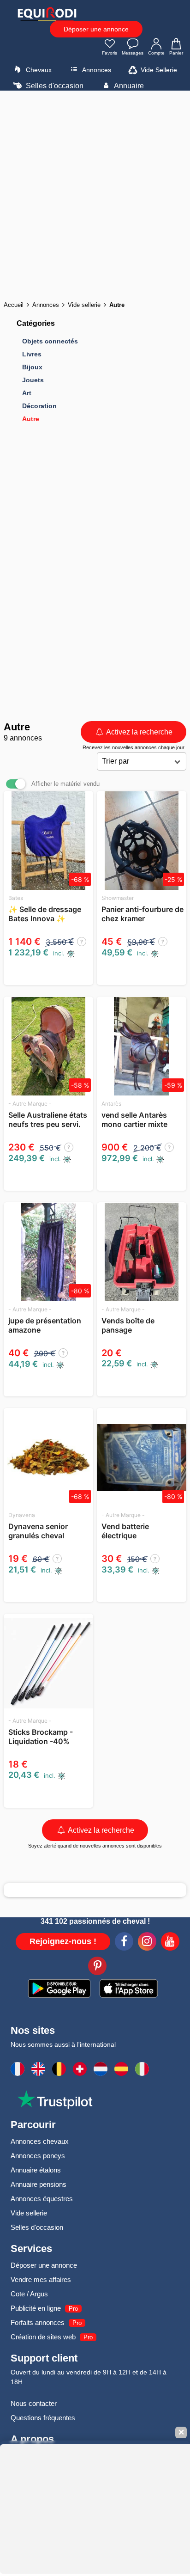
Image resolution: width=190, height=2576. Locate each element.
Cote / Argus (29, 2294)
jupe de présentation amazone (45, 1325)
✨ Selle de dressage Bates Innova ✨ (45, 914)
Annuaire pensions (39, 2184)
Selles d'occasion (54, 86)
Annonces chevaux (40, 2141)
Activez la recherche (139, 732)
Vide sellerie (29, 2213)
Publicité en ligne (36, 2308)
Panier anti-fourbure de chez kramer (142, 914)
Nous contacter (34, 2403)
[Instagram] (147, 1943)
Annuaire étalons (36, 2170)
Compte (156, 53)
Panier (176, 53)
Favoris (110, 53)
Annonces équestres (42, 2199)
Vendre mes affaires (41, 2279)
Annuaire (128, 86)
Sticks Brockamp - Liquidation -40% (41, 1737)
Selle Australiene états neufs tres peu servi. (48, 1120)
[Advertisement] (95, 193)
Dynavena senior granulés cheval (38, 1531)
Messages (133, 53)
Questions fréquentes (43, 2418)
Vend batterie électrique (125, 1531)
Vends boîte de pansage (128, 1325)
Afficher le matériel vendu (65, 784)
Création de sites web (43, 2337)
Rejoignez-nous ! (63, 1941)
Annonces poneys (38, 2156)
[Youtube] (170, 1943)
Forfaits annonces (38, 2322)
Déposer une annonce (96, 29)
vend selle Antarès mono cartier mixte (134, 1120)
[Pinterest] (97, 1967)
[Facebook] (124, 1943)
